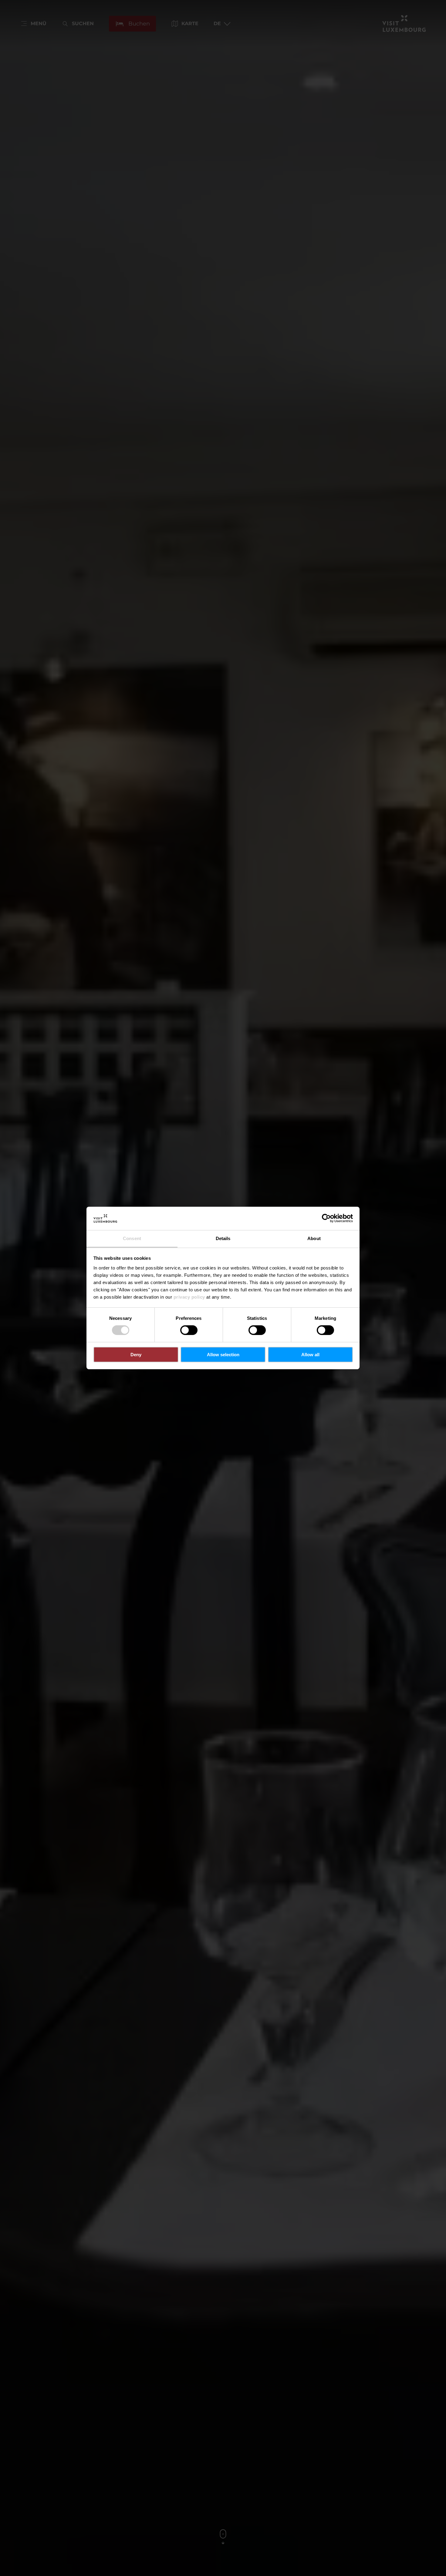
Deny (136, 1355)
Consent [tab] (132, 1238)
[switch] (189, 1330)
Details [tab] (223, 1238)
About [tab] (314, 1238)
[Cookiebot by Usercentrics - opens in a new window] (326, 1218)
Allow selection (223, 1355)
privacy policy (189, 1297)
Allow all (310, 1355)
